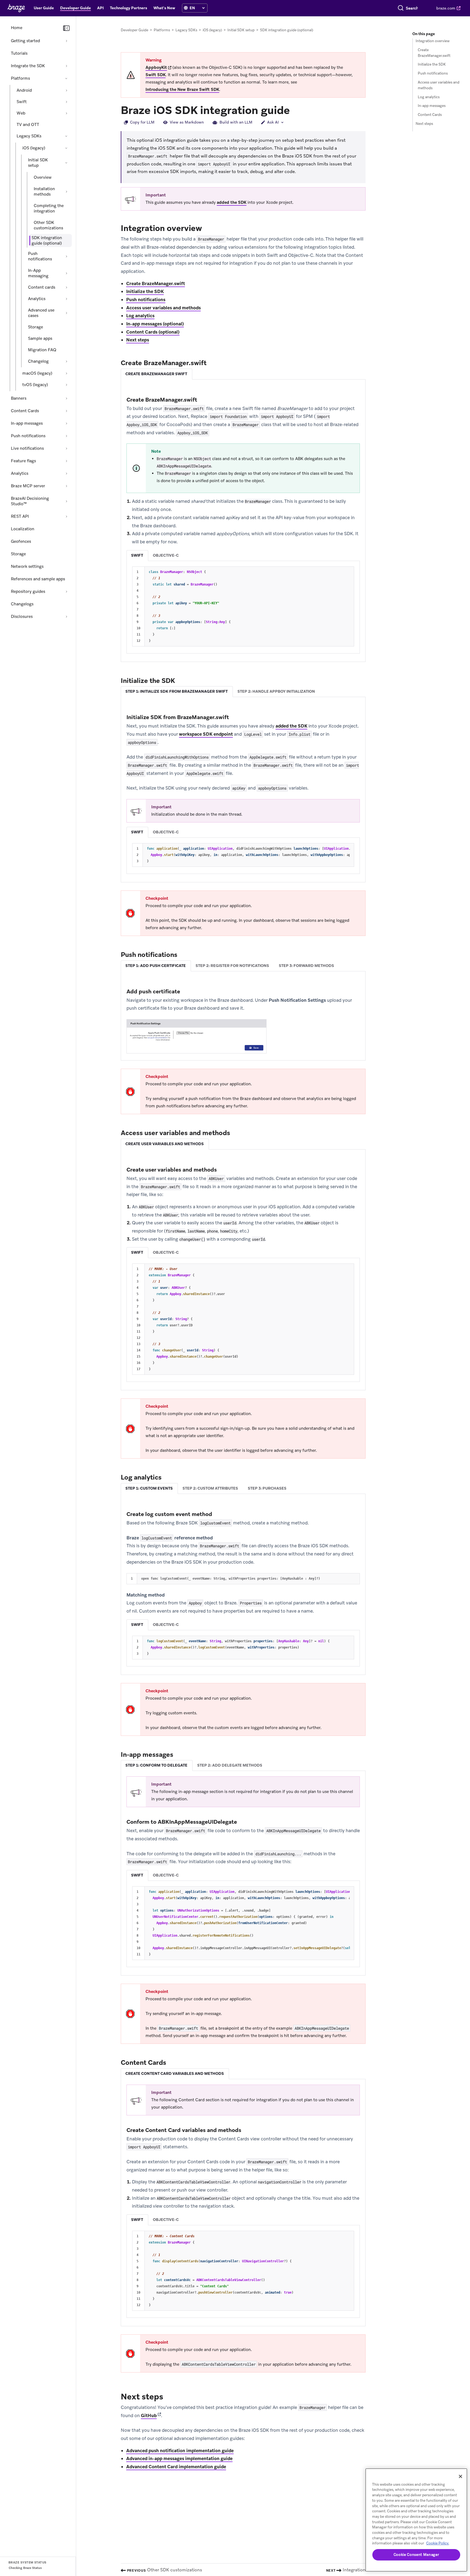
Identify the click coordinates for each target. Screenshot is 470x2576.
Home (17, 28)
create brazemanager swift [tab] (156, 374)
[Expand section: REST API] (66, 516)
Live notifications (27, 448)
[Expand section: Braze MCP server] (66, 486)
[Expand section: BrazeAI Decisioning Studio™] (66, 501)
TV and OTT (28, 125)
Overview (43, 177)
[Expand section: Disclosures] (66, 617)
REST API (20, 516)
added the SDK (232, 202)
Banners (19, 398)
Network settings (27, 566)
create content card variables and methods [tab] (175, 2073)
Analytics (37, 299)
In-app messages (27, 423)
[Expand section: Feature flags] (66, 461)
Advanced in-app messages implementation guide (179, 2458)
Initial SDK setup (38, 163)
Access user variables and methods (163, 308)
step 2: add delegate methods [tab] (230, 1765)
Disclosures (22, 617)
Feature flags (23, 461)
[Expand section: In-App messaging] (66, 273)
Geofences (21, 541)
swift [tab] (137, 555)
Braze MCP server (28, 486)
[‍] (186, 8)
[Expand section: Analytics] (66, 299)
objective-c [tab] (166, 555)
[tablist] (243, 374)
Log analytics (140, 316)
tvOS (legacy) (35, 385)
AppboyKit (156, 67)
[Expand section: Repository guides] (66, 591)
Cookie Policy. (438, 2543)
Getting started (25, 41)
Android (24, 90)
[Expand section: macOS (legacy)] (66, 373)
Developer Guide (134, 30)
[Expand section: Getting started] (66, 41)
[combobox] (412, 8)
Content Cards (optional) (153, 332)
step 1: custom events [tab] (149, 1488)
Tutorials (19, 53)
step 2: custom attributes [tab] (210, 1488)
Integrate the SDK (28, 66)
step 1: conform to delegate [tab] (156, 1765)
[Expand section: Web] (66, 113)
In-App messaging (38, 273)
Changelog (38, 361)
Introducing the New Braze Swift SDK (182, 90)
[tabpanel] (243, 524)
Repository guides (28, 591)
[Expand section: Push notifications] (66, 256)
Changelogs (22, 604)
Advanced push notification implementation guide (180, 2451)
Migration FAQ (42, 350)
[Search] (401, 8)
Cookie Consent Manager (416, 2555)
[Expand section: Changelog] (66, 361)
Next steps (138, 340)
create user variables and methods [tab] (165, 1144)
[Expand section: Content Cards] (66, 411)
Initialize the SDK (145, 291)
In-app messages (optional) (155, 324)
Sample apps (40, 338)
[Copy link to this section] (295, 110)
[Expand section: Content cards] (66, 287)
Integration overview (433, 41)
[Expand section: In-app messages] (66, 423)
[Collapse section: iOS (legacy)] (66, 148)
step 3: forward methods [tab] (306, 966)
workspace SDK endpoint (206, 734)
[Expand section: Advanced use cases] (66, 313)
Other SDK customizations (48, 225)
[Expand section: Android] (66, 90)
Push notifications (40, 256)
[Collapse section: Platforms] (66, 78)
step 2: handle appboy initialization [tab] (276, 691)
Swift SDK (156, 75)
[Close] (460, 2476)
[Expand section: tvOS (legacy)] (66, 385)
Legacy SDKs (29, 136)
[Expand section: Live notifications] (66, 448)
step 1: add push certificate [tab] (156, 966)
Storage (35, 327)
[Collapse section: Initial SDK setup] (66, 163)
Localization (23, 529)
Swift (22, 102)
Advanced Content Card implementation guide (176, 2467)
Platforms (20, 78)
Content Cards (25, 411)
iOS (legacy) (34, 148)
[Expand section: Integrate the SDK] (66, 66)
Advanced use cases (41, 313)
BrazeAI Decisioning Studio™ (30, 501)
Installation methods (44, 192)
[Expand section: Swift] (66, 102)
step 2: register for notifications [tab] (232, 966)
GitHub (149, 2415)
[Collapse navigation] (66, 28)
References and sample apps (38, 579)
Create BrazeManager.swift (156, 284)
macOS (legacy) (37, 373)
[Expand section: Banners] (66, 398)
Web (21, 113)
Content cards (42, 287)
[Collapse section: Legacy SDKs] (66, 136)
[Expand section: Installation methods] (66, 192)
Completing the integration (49, 208)
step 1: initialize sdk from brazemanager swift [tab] (177, 691)
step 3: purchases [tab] (267, 1488)
